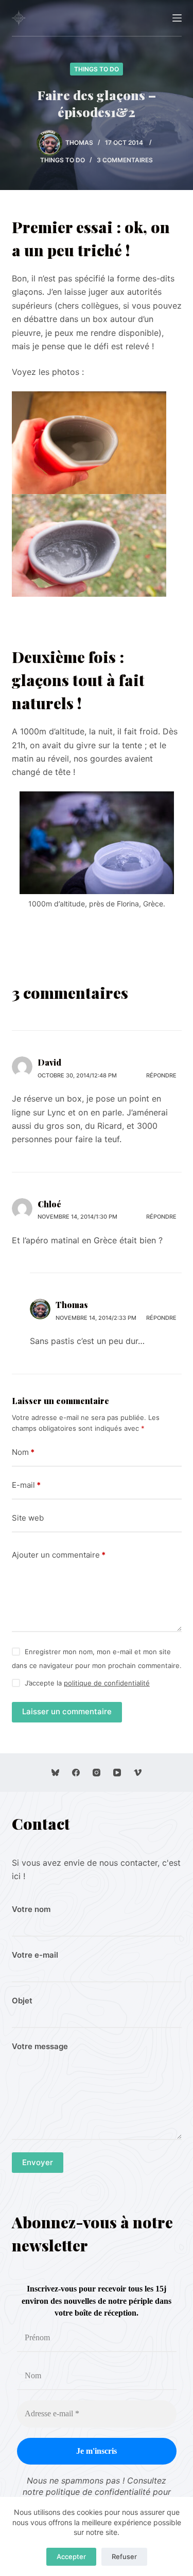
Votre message (40, 2046)
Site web (28, 1518)
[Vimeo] (138, 1773)
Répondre (161, 1075)
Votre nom (31, 1909)
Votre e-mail (35, 1955)
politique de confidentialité (107, 1683)
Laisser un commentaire (67, 1711)
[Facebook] (76, 1773)
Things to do (97, 69)
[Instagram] (97, 1773)
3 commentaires (125, 160)
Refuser (124, 2556)
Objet (22, 2001)
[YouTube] (117, 1773)
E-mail (26, 1485)
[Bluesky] (55, 1773)
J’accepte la (87, 1683)
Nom (23, 1452)
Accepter (71, 2556)
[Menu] (177, 18)
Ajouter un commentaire (59, 1555)
